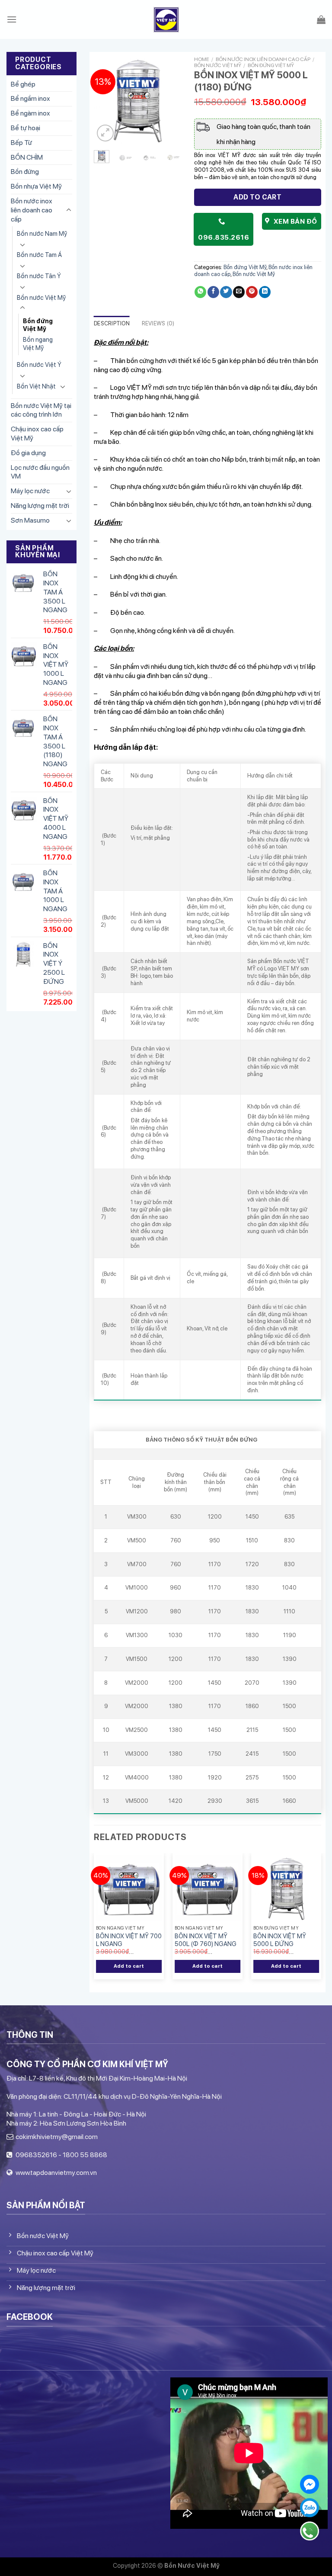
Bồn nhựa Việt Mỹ (36, 186)
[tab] (112, 324)
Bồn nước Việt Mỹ (41, 297)
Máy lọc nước (30, 491)
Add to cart (257, 197)
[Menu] (12, 19)
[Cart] (321, 19)
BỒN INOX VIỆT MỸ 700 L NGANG (129, 1940)
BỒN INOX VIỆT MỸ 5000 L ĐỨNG (280, 1940)
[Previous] (106, 100)
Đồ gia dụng (28, 453)
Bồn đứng (25, 172)
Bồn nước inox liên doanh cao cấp (32, 210)
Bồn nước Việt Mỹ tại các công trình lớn (41, 410)
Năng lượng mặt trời (40, 506)
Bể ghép (23, 84)
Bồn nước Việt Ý (39, 365)
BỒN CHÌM (27, 157)
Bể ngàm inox (30, 113)
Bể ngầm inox (30, 98)
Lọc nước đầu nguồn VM (40, 472)
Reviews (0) (158, 323)
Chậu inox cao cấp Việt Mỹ (37, 434)
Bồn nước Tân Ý (39, 276)
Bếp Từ (21, 143)
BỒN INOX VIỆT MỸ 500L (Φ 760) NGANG (206, 1940)
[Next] (168, 100)
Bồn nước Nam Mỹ (42, 233)
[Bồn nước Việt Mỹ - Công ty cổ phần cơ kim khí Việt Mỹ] (166, 20)
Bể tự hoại (26, 128)
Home (202, 59)
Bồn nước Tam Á (39, 255)
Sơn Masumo (30, 520)
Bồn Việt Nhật (36, 386)
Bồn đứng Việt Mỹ (38, 325)
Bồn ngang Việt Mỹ (38, 344)
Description (112, 323)
